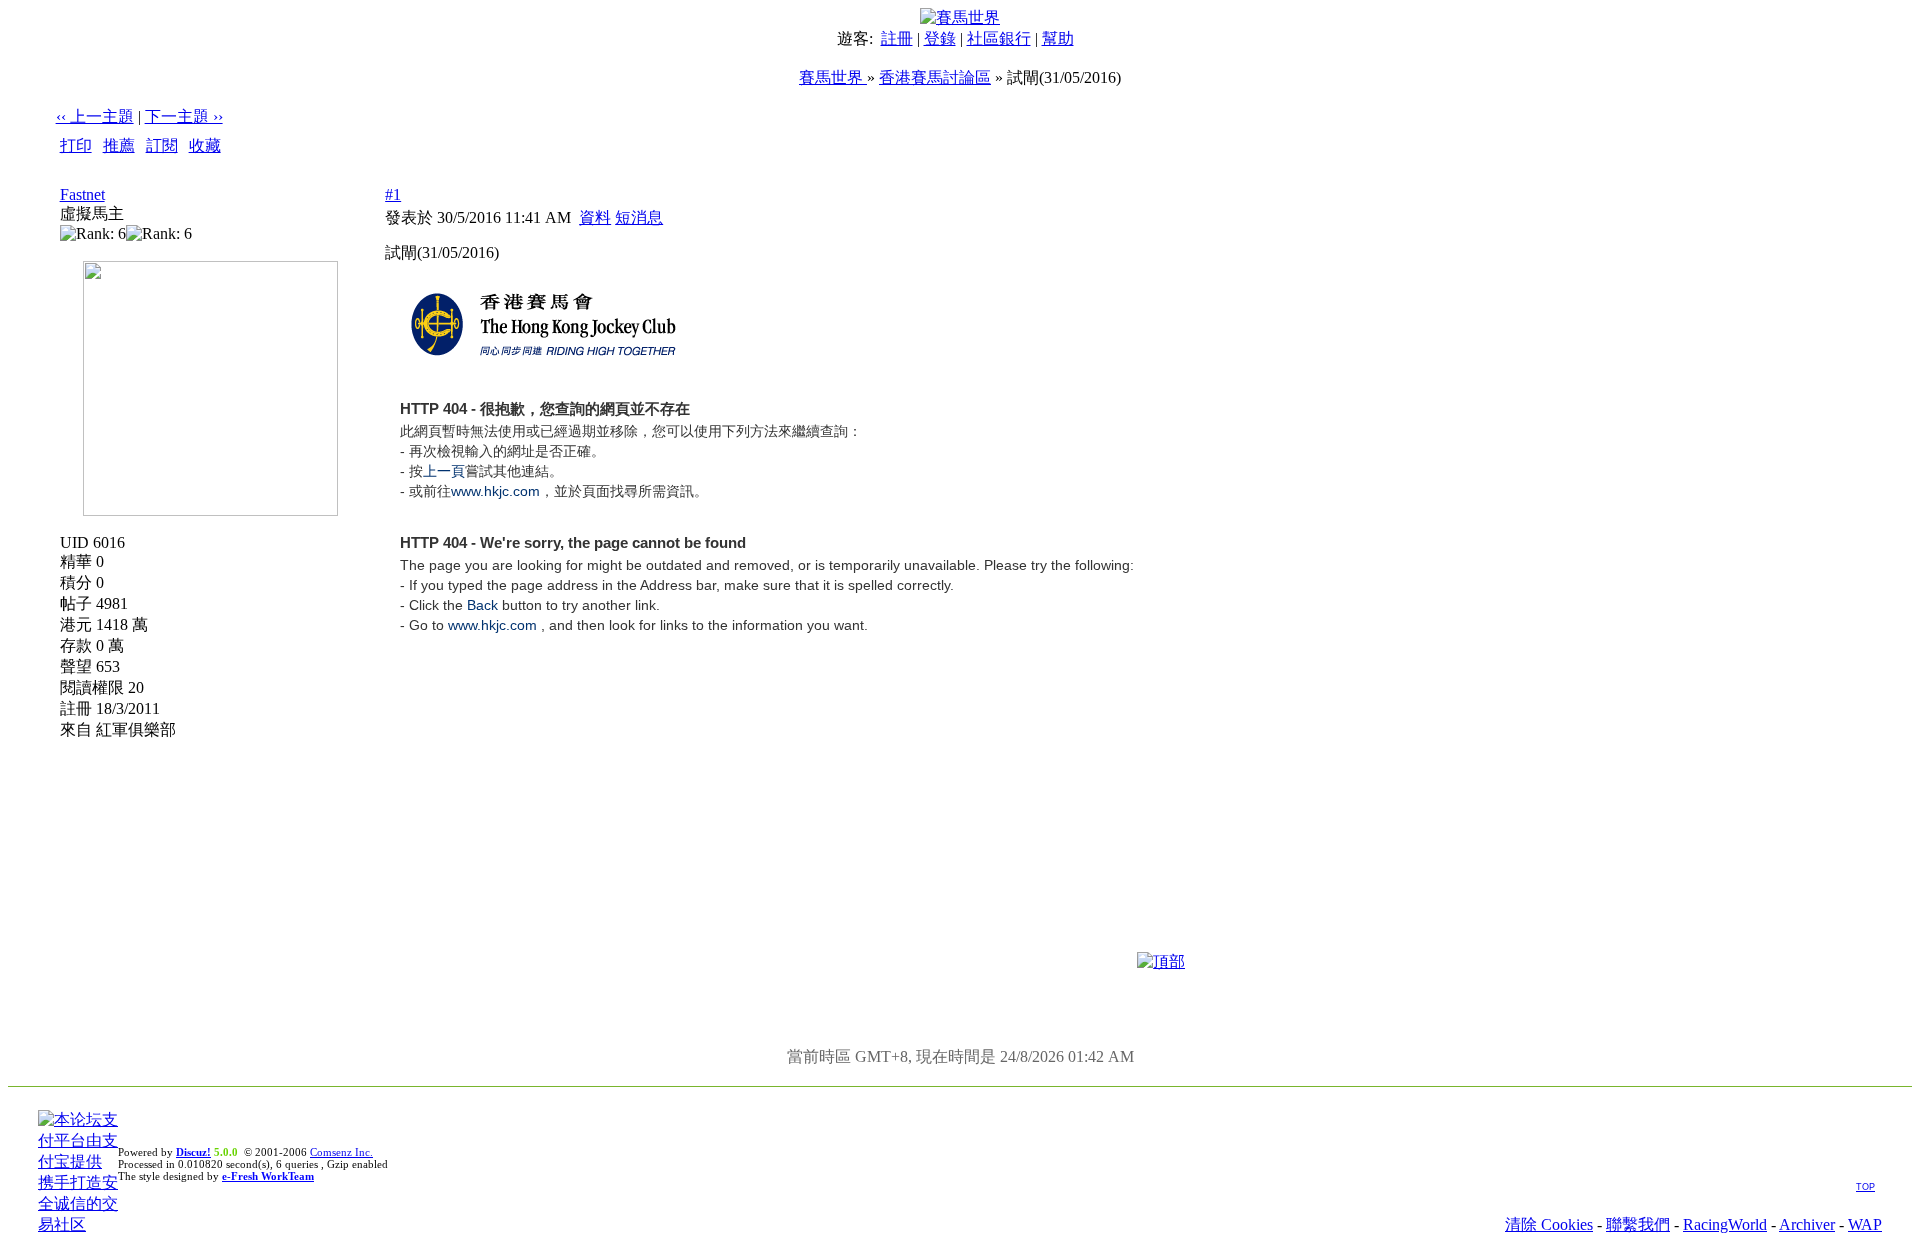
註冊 (897, 38)
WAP (1865, 1224)
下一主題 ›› (184, 116)
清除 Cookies (1549, 1224)
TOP (1865, 1187)
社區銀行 (999, 38)
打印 (76, 145)
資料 (595, 217)
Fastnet (82, 194)
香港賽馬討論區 (935, 77)
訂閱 (162, 145)
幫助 (1058, 38)
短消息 (639, 217)
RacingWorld (1725, 1224)
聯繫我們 (1638, 1224)
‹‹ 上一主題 (95, 116)
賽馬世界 (833, 77)
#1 (393, 194)
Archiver (1807, 1224)
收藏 (205, 145)
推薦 (119, 145)
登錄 (940, 38)
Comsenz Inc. (341, 1152)
